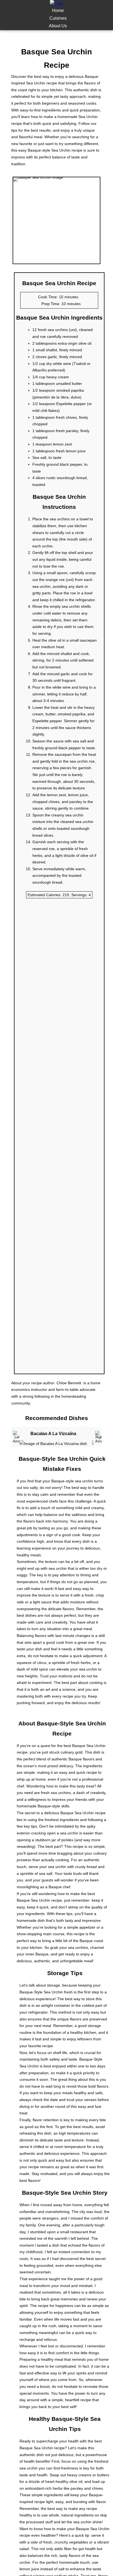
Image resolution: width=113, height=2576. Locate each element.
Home (58, 11)
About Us (58, 26)
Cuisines (58, 18)
